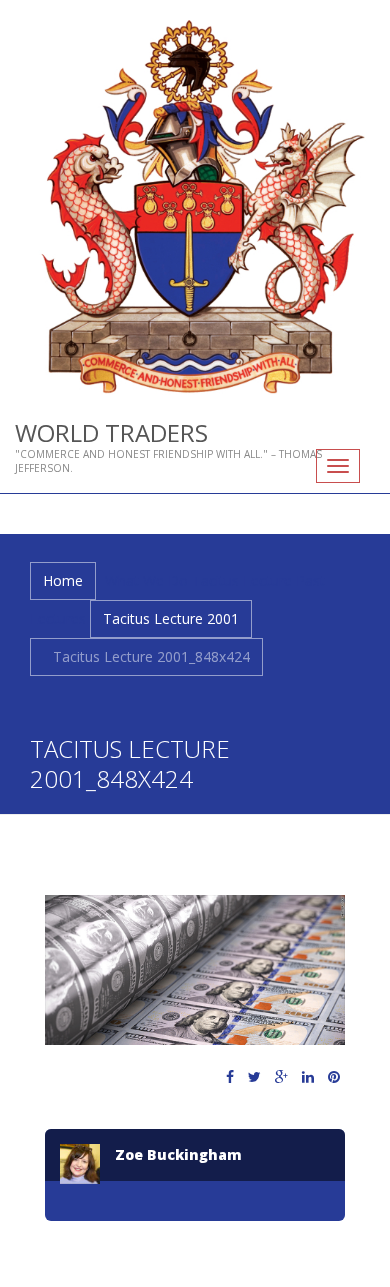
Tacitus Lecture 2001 (171, 618)
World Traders (111, 432)
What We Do (146, 580)
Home (63, 580)
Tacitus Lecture (242, 580)
